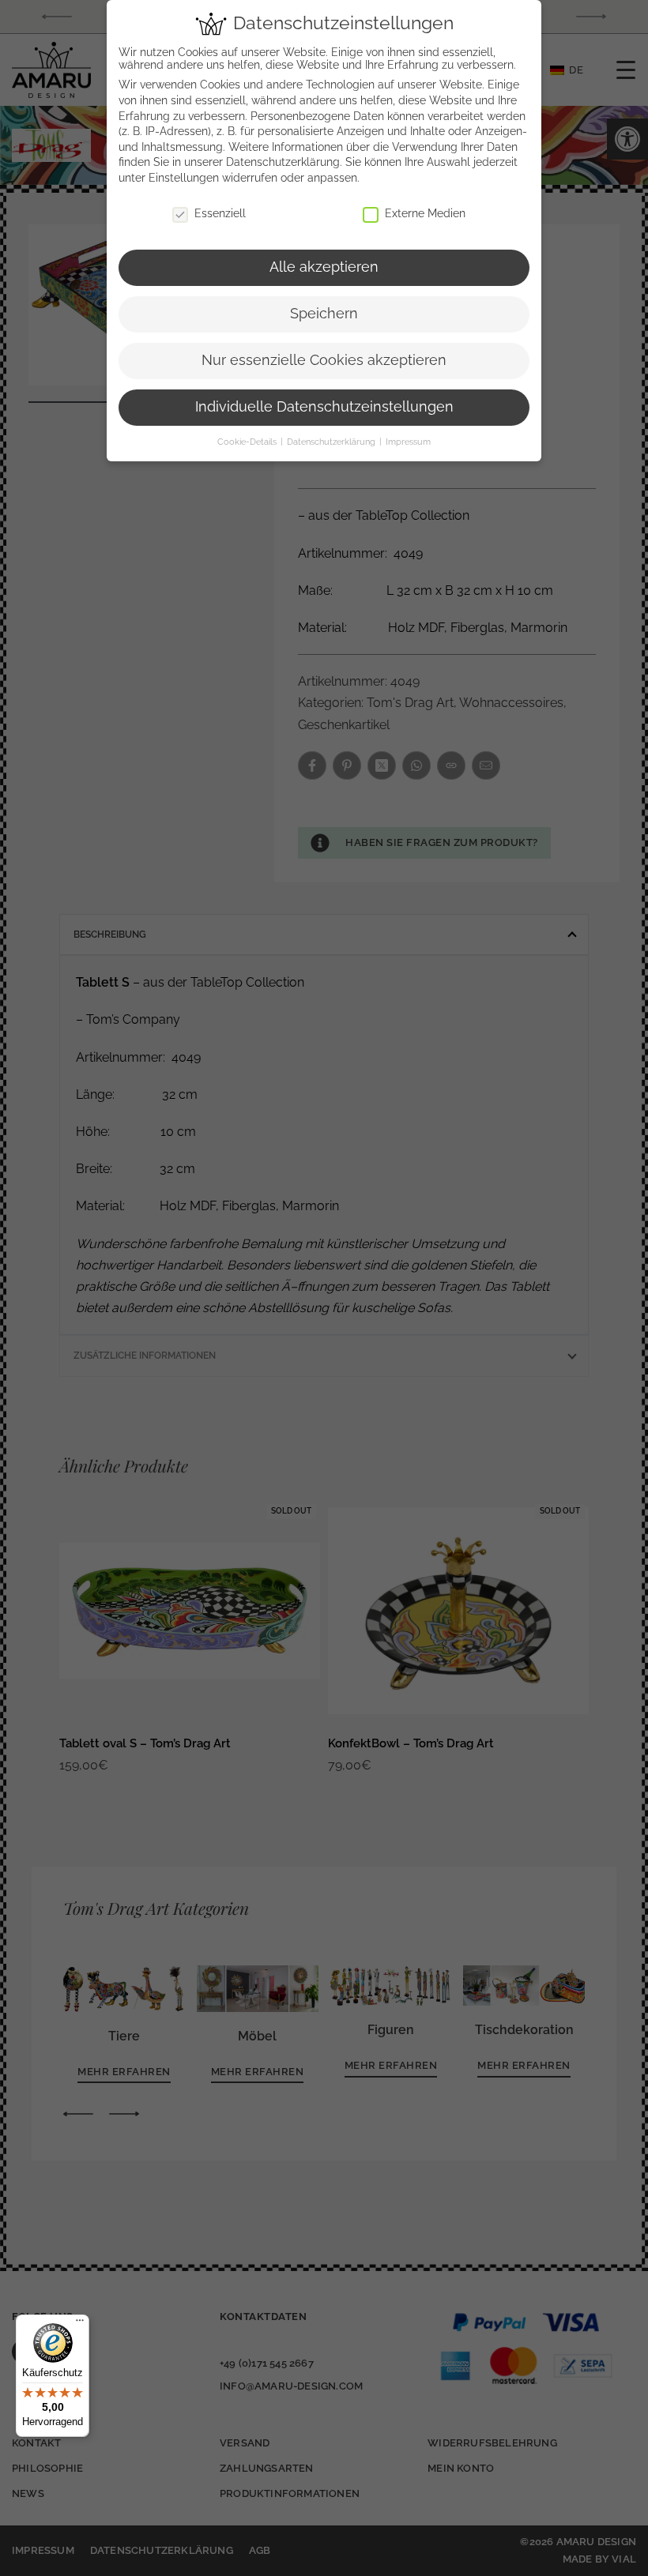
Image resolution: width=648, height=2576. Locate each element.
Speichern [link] (324, 314)
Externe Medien (425, 213)
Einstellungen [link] (184, 178)
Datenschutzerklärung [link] (283, 162)
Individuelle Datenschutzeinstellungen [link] (324, 407)
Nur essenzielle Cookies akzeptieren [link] (324, 360)
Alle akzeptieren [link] (324, 267)
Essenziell (220, 213)
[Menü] (80, 2324)
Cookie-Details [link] (248, 442)
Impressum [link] (408, 442)
